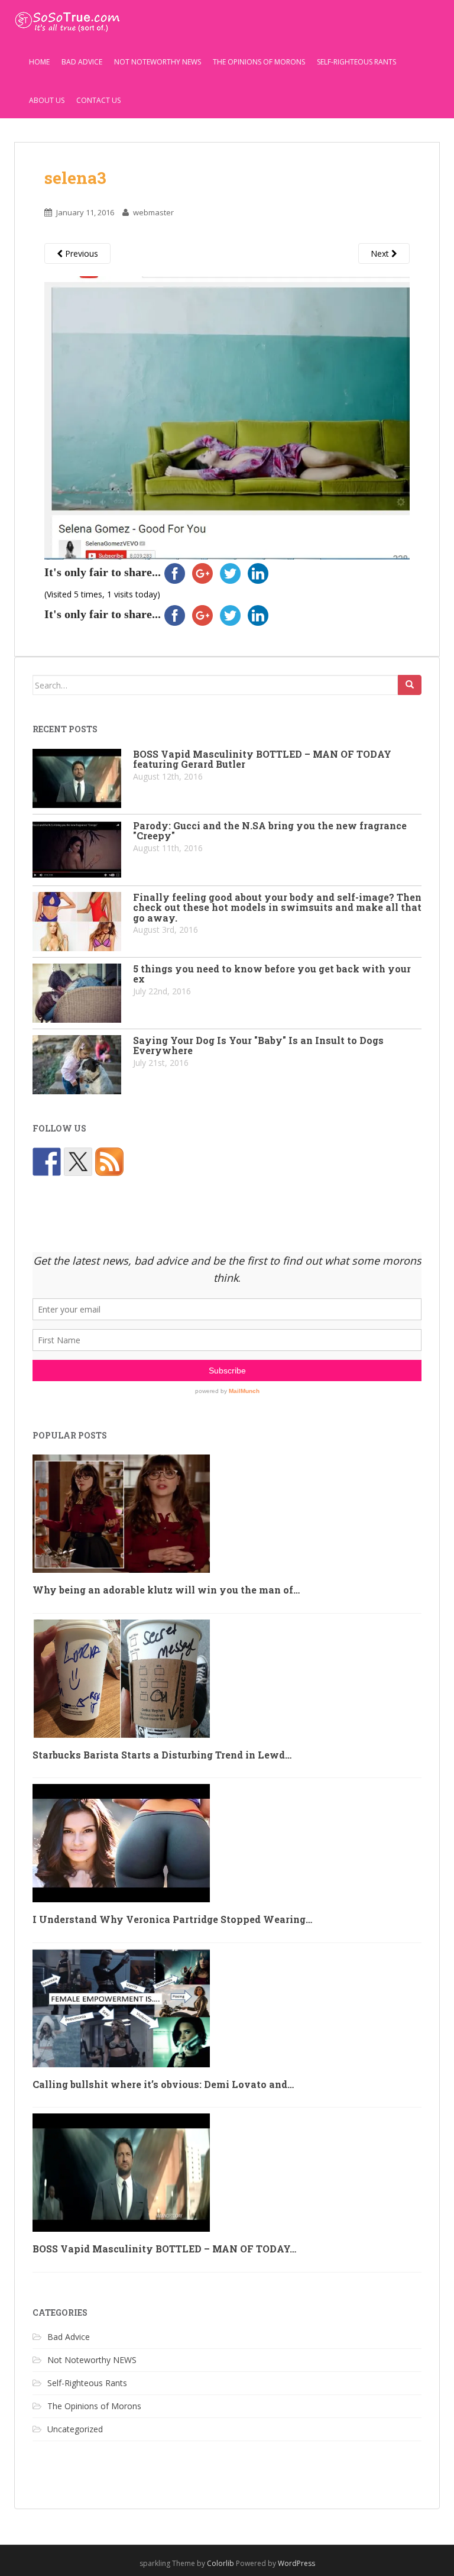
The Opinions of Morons (259, 62)
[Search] (410, 685)
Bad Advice (82, 62)
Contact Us (98, 100)
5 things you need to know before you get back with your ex (272, 974)
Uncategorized (75, 2429)
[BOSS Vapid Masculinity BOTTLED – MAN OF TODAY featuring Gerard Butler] (77, 778)
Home (39, 62)
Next (381, 253)
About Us (47, 100)
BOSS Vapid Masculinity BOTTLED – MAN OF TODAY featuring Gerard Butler (262, 759)
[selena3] (227, 417)
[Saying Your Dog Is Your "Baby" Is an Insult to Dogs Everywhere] (77, 1065)
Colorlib (220, 2563)
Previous (80, 253)
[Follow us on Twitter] (78, 1162)
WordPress (296, 2563)
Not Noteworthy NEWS (158, 62)
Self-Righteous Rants (356, 62)
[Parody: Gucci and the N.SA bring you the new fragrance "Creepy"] (77, 850)
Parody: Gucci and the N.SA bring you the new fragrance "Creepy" (270, 831)
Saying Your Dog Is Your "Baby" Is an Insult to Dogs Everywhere (258, 1045)
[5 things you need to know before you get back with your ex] (77, 993)
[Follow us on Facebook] (47, 1162)
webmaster (153, 212)
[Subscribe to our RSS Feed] (109, 1162)
